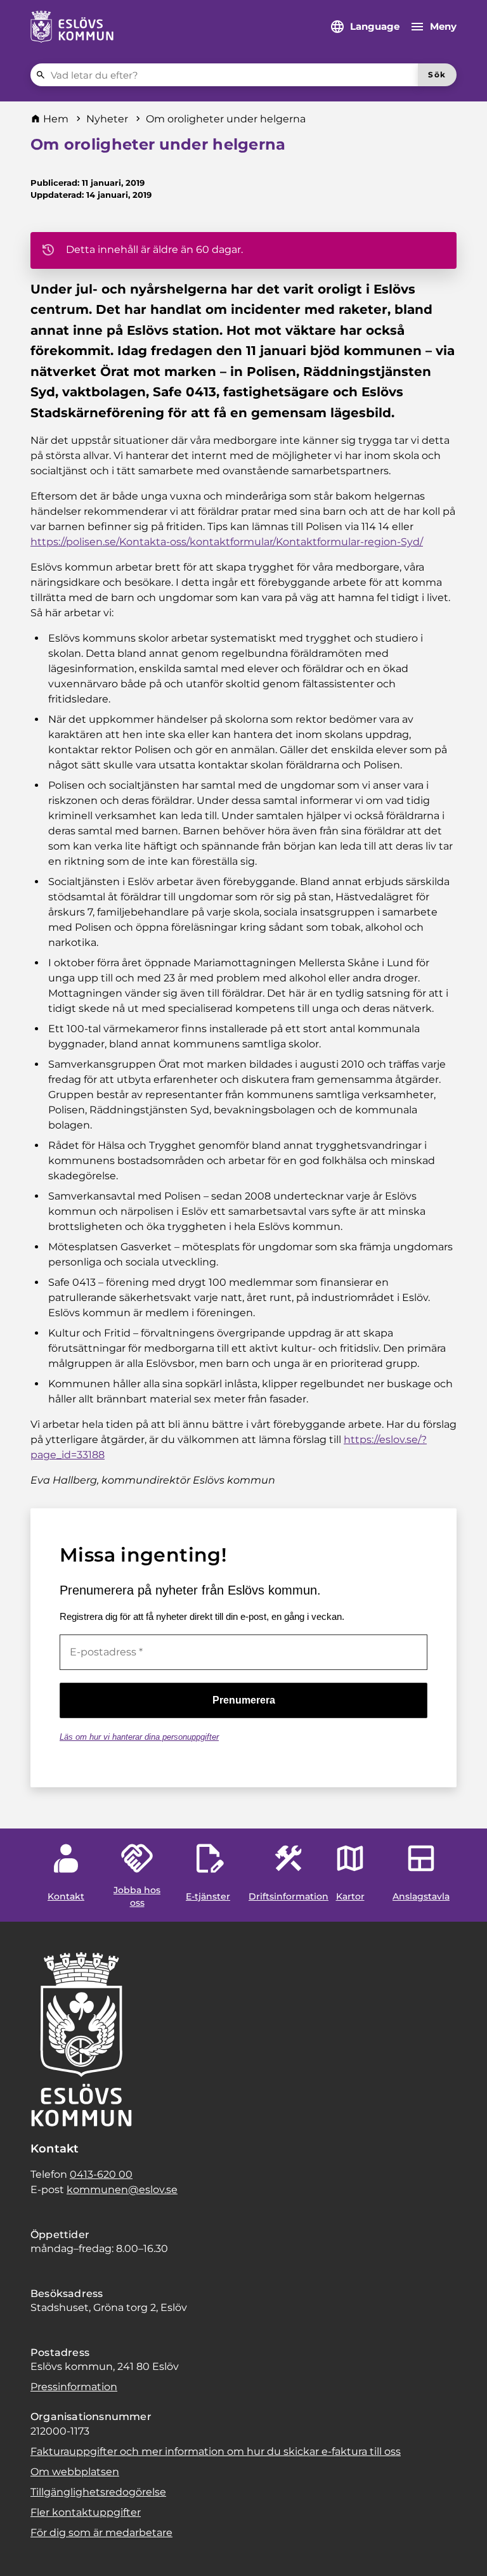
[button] (25, 2551)
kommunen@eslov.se (122, 2190)
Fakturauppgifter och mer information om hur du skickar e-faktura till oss (216, 2451)
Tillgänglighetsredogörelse (98, 2492)
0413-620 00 (101, 2174)
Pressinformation (74, 2387)
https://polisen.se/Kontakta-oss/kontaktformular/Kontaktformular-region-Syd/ (227, 542)
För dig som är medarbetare (101, 2533)
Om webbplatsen (75, 2472)
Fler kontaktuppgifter (86, 2512)
